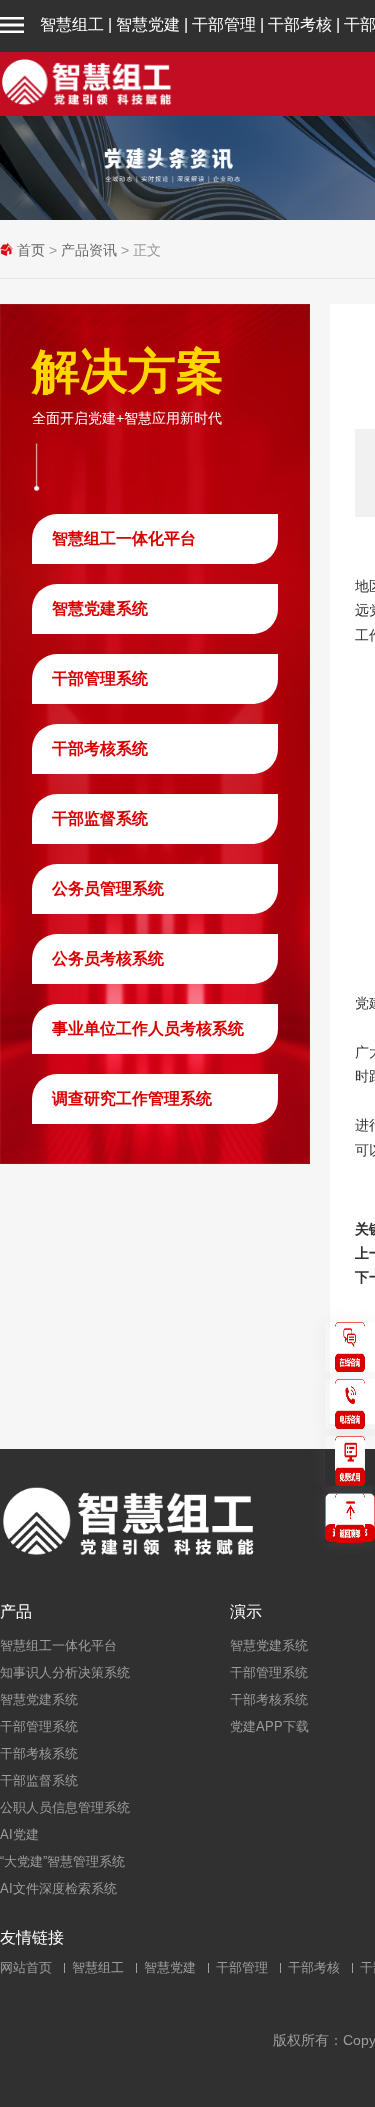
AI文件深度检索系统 (58, 1888)
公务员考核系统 (108, 958)
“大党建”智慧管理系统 (62, 1861)
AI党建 (19, 1834)
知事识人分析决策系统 (65, 1672)
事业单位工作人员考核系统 (148, 1028)
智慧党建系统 (100, 608)
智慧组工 (72, 24)
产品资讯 (89, 250)
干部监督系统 (100, 818)
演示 (246, 1612)
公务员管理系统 (108, 888)
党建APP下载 (269, 1726)
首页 (31, 250)
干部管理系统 (100, 678)
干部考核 (300, 24)
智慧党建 (148, 24)
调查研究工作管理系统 (132, 1098)
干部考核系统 (100, 748)
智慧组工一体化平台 (124, 538)
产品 (16, 1612)
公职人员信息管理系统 (65, 1807)
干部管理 (224, 24)
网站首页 (26, 1967)
